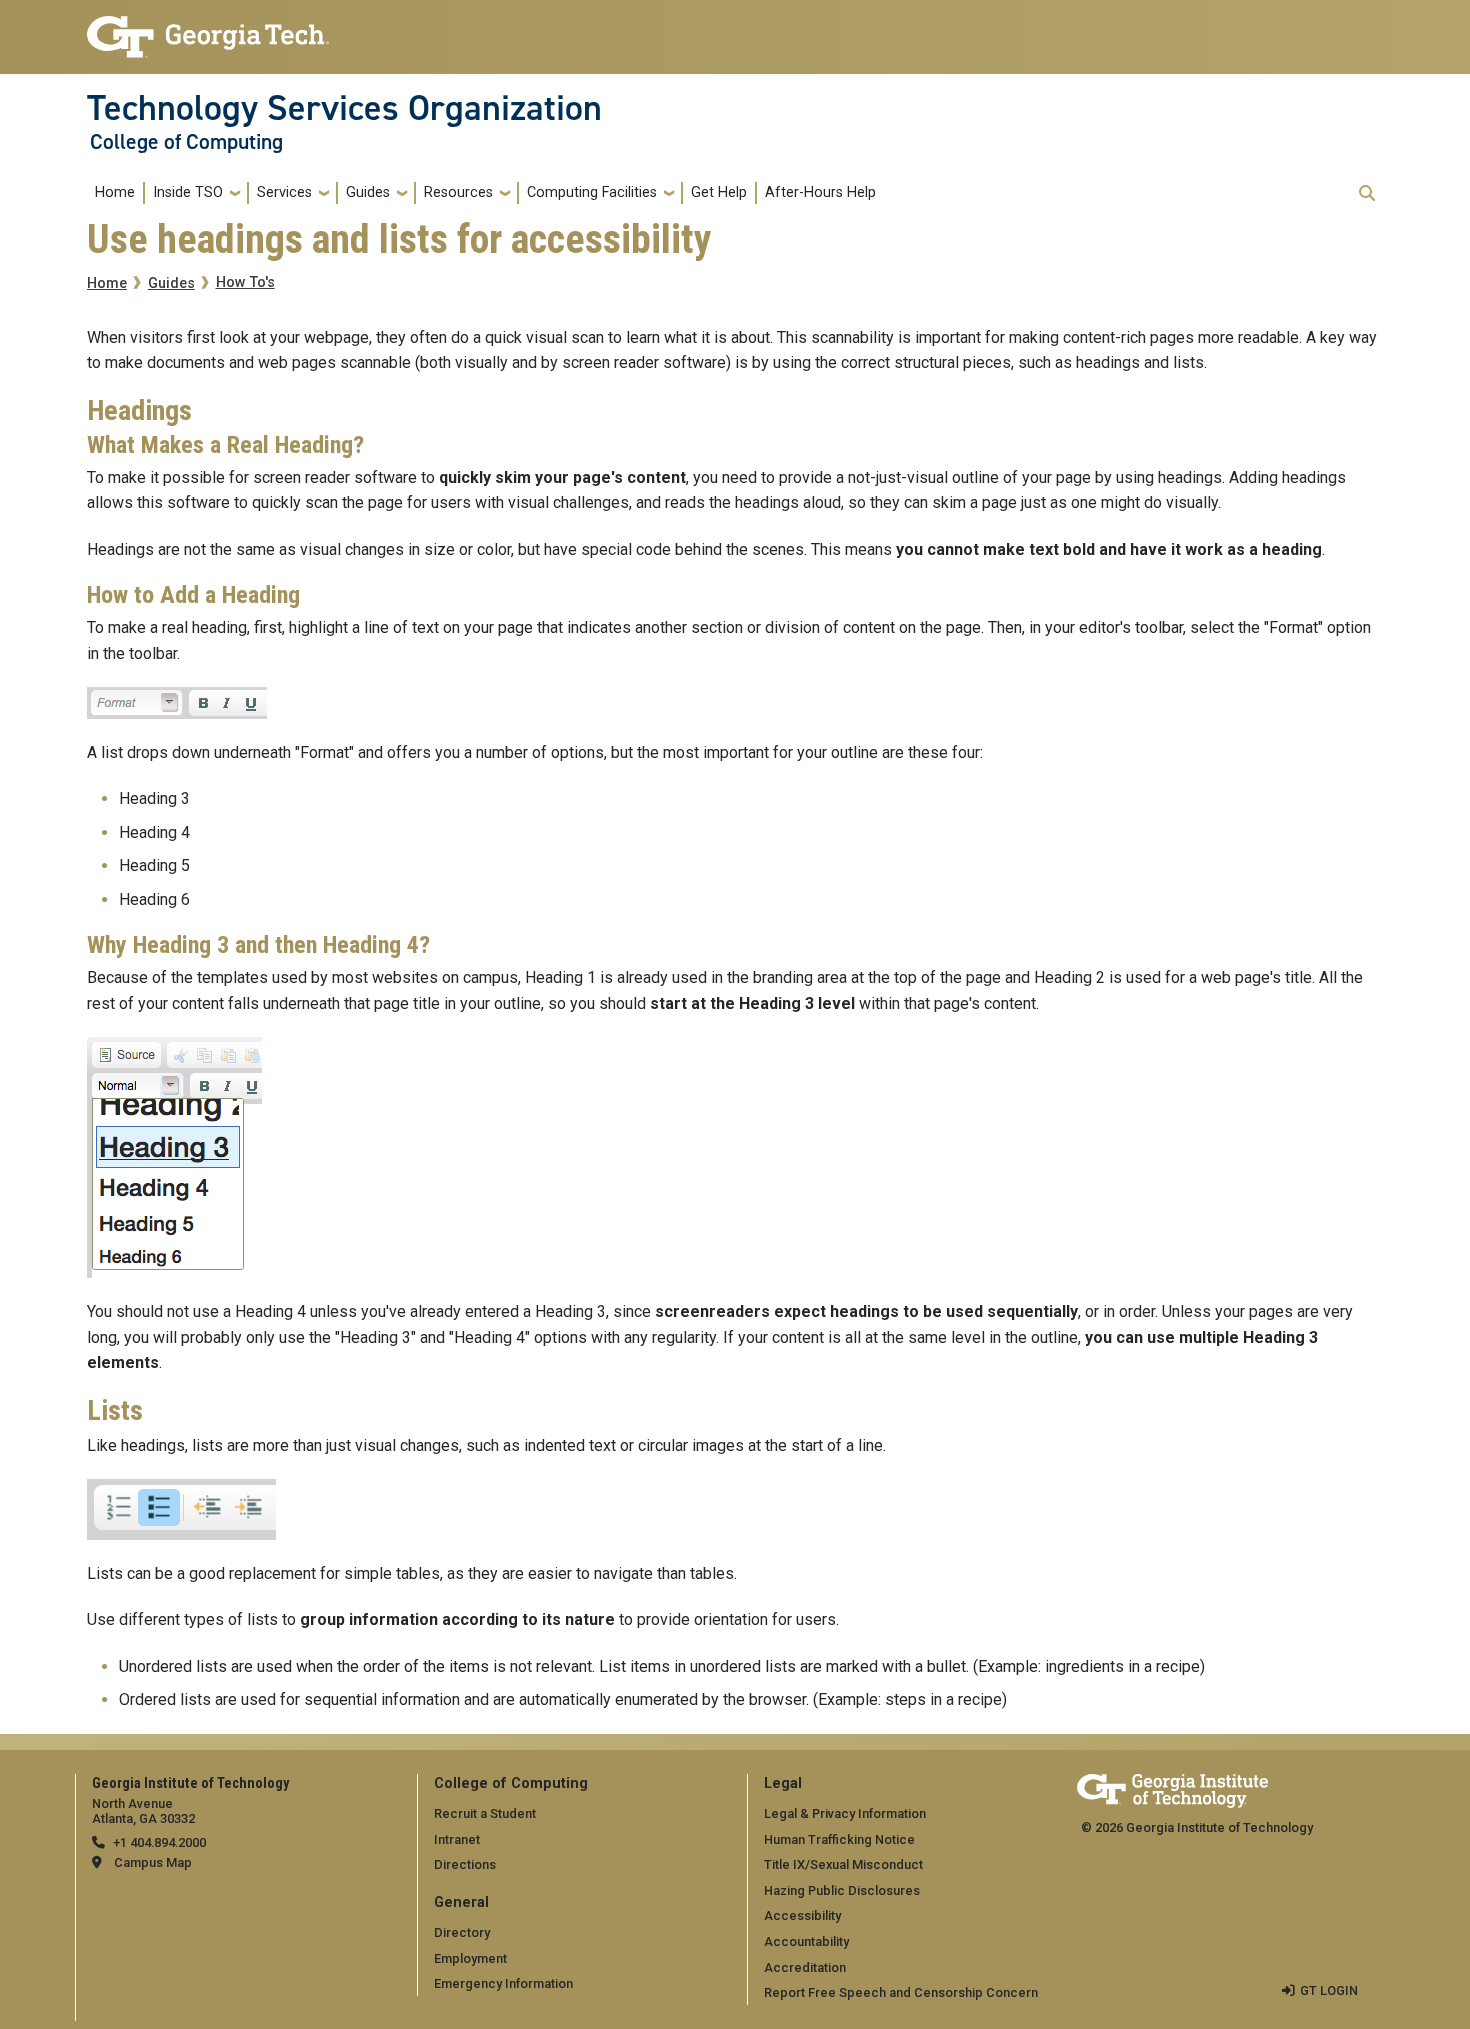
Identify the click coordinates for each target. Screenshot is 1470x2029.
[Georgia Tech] (1172, 1787)
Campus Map (153, 1862)
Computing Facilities (592, 192)
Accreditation (805, 1967)
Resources (458, 192)
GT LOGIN (1329, 1990)
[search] (1367, 193)
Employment (470, 1958)
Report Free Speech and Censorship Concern (901, 1992)
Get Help (719, 192)
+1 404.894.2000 (159, 1842)
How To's (245, 282)
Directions (465, 1864)
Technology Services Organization (344, 108)
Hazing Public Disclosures (842, 1890)
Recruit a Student (485, 1813)
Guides (368, 192)
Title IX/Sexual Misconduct (843, 1864)
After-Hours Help (820, 192)
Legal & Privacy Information (845, 1813)
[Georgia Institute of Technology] (208, 28)
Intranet (457, 1839)
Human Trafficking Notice (839, 1839)
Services (284, 192)
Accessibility (802, 1915)
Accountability (806, 1941)
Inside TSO (188, 192)
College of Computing (186, 142)
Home (115, 192)
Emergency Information (503, 1983)
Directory (462, 1932)
